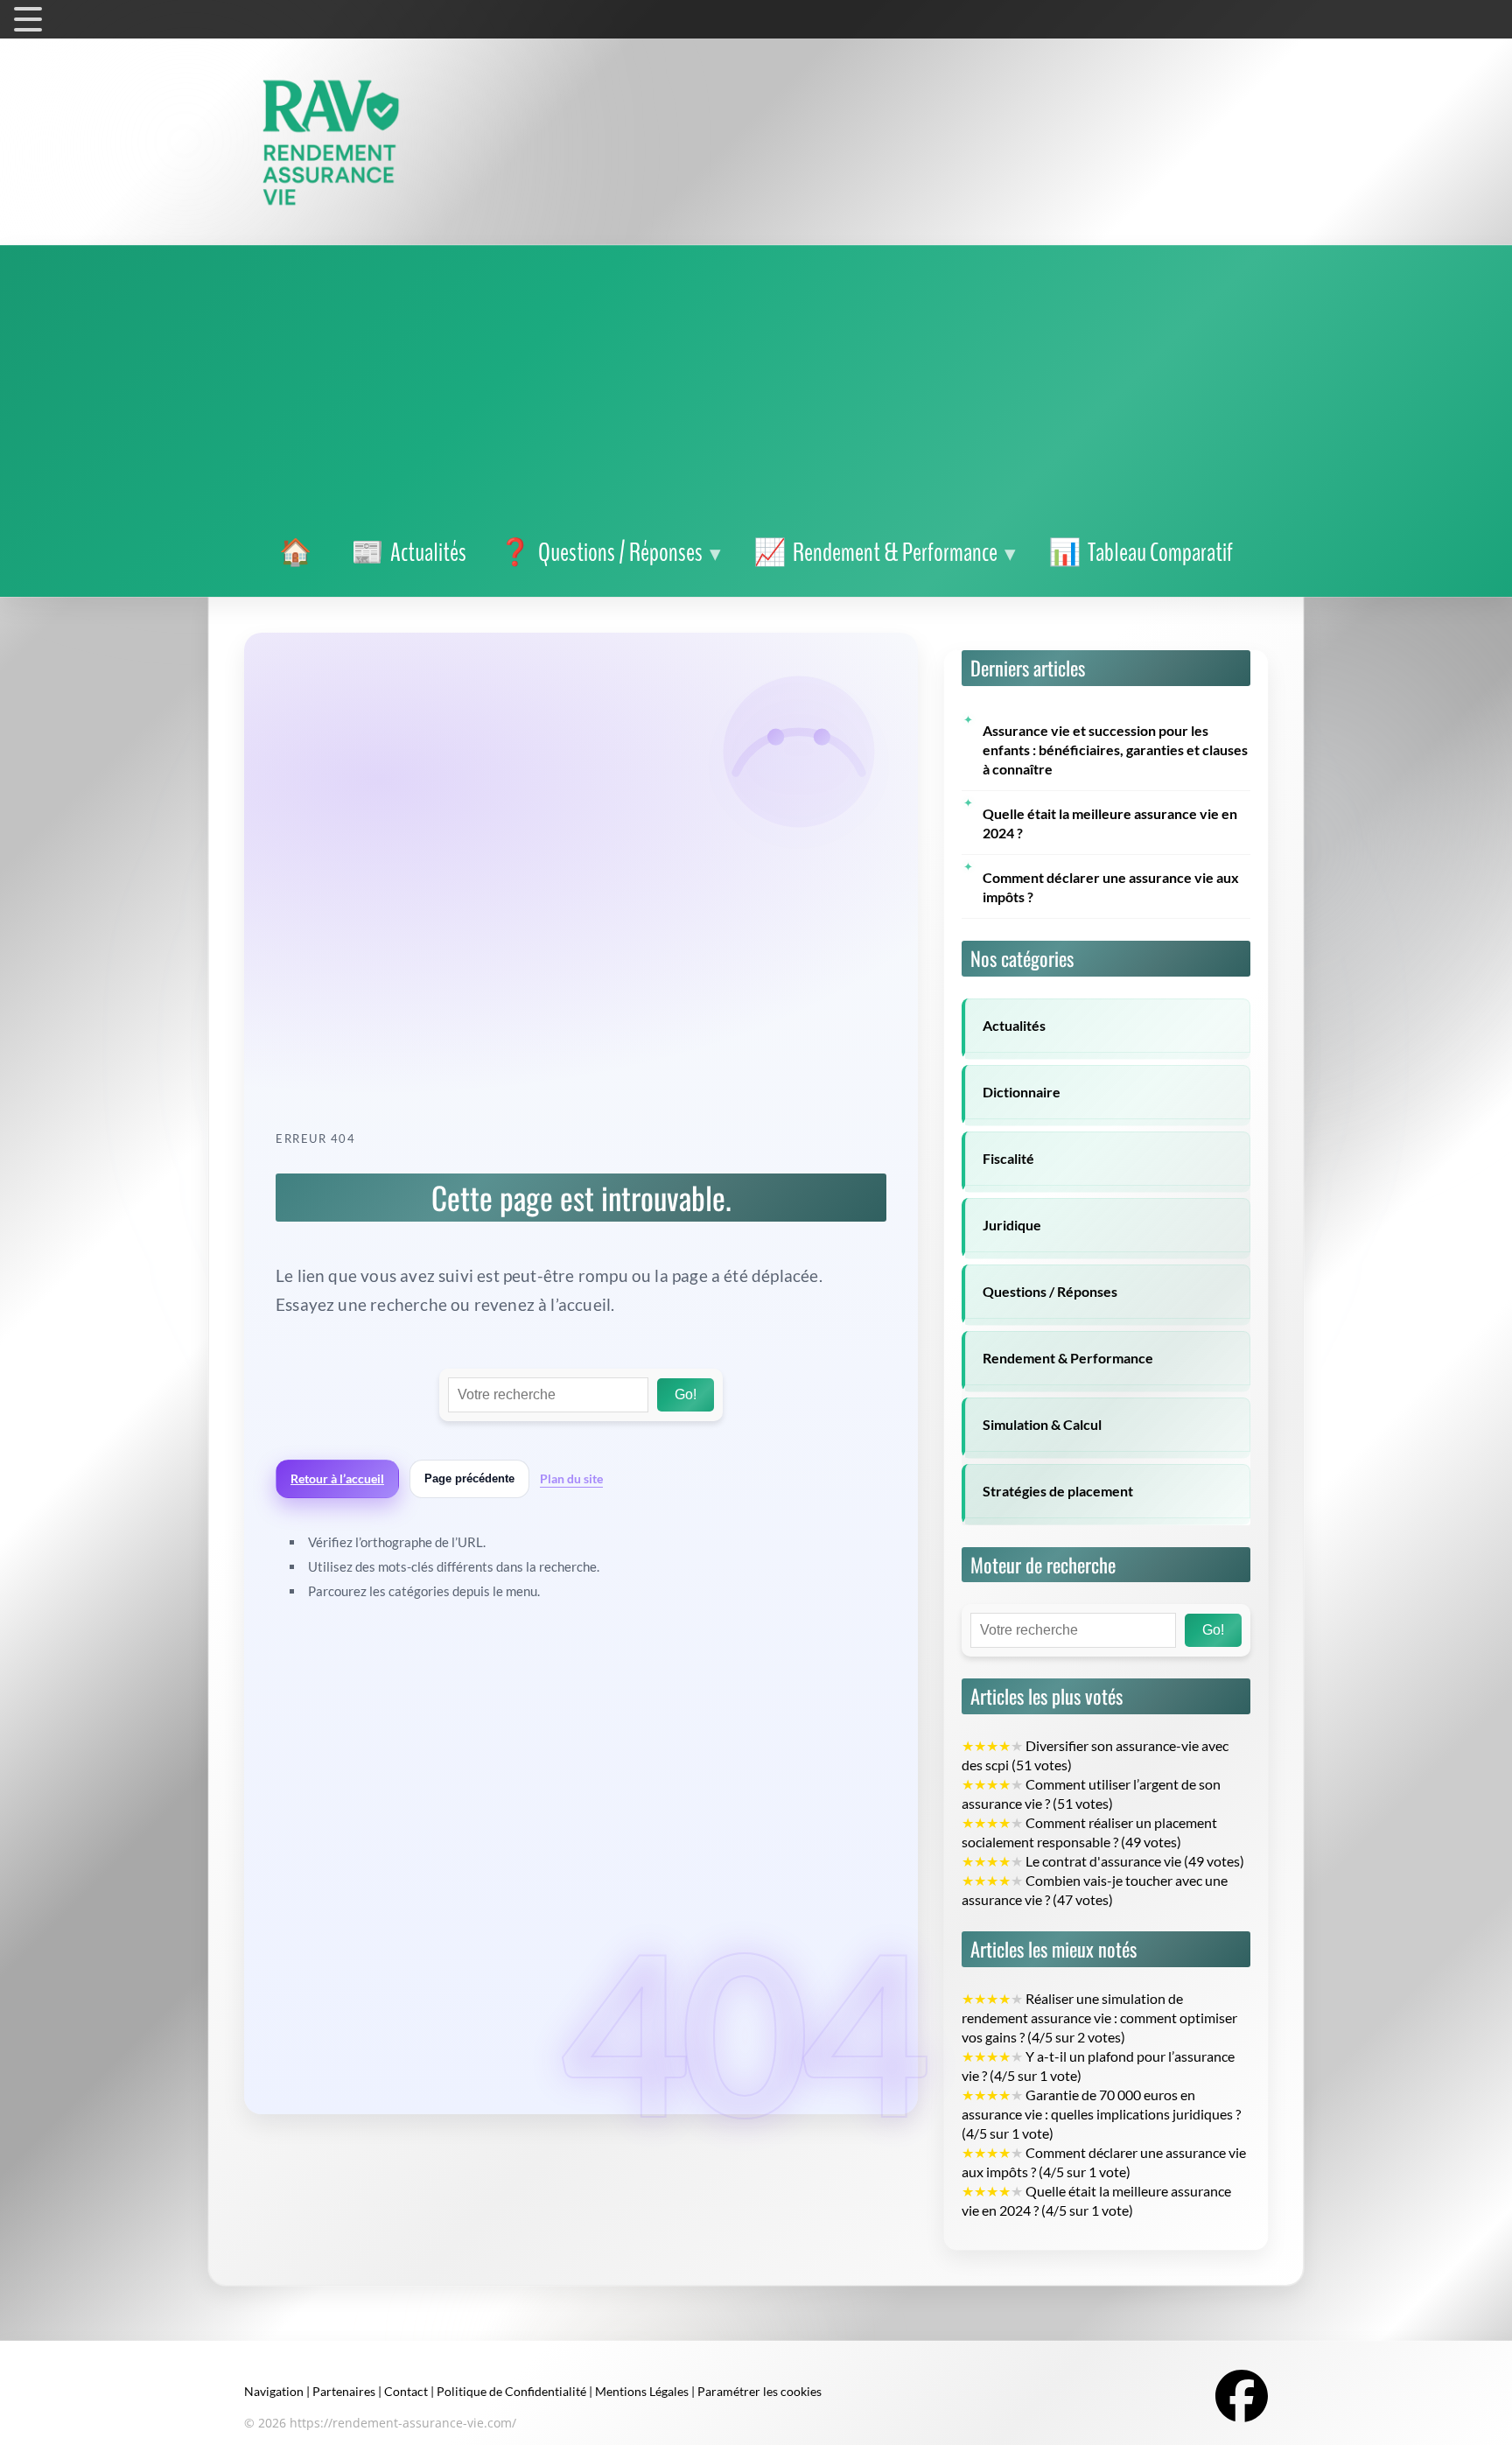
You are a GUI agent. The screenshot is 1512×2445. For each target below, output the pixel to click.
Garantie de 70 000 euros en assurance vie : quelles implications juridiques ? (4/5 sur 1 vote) (1101, 2114)
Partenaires (344, 2391)
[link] (299, 553)
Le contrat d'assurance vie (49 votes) (1103, 1861)
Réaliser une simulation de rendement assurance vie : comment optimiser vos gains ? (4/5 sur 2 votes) (1099, 2018)
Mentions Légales (642, 2391)
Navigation (274, 2391)
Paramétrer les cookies (759, 2391)
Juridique (1012, 1225)
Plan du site (571, 1478)
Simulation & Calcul (1042, 1425)
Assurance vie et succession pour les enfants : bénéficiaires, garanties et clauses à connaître (1115, 750)
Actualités (1014, 1026)
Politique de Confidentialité (511, 2391)
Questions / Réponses (1050, 1292)
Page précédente (469, 1478)
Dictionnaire (1022, 1092)
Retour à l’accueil (337, 1478)
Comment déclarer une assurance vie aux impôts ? (1111, 887)
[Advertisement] (756, 394)
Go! (686, 1394)
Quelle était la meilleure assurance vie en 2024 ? (1110, 823)
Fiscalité (1008, 1159)
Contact (406, 2391)
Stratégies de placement (1058, 1491)
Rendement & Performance (1068, 1358)
